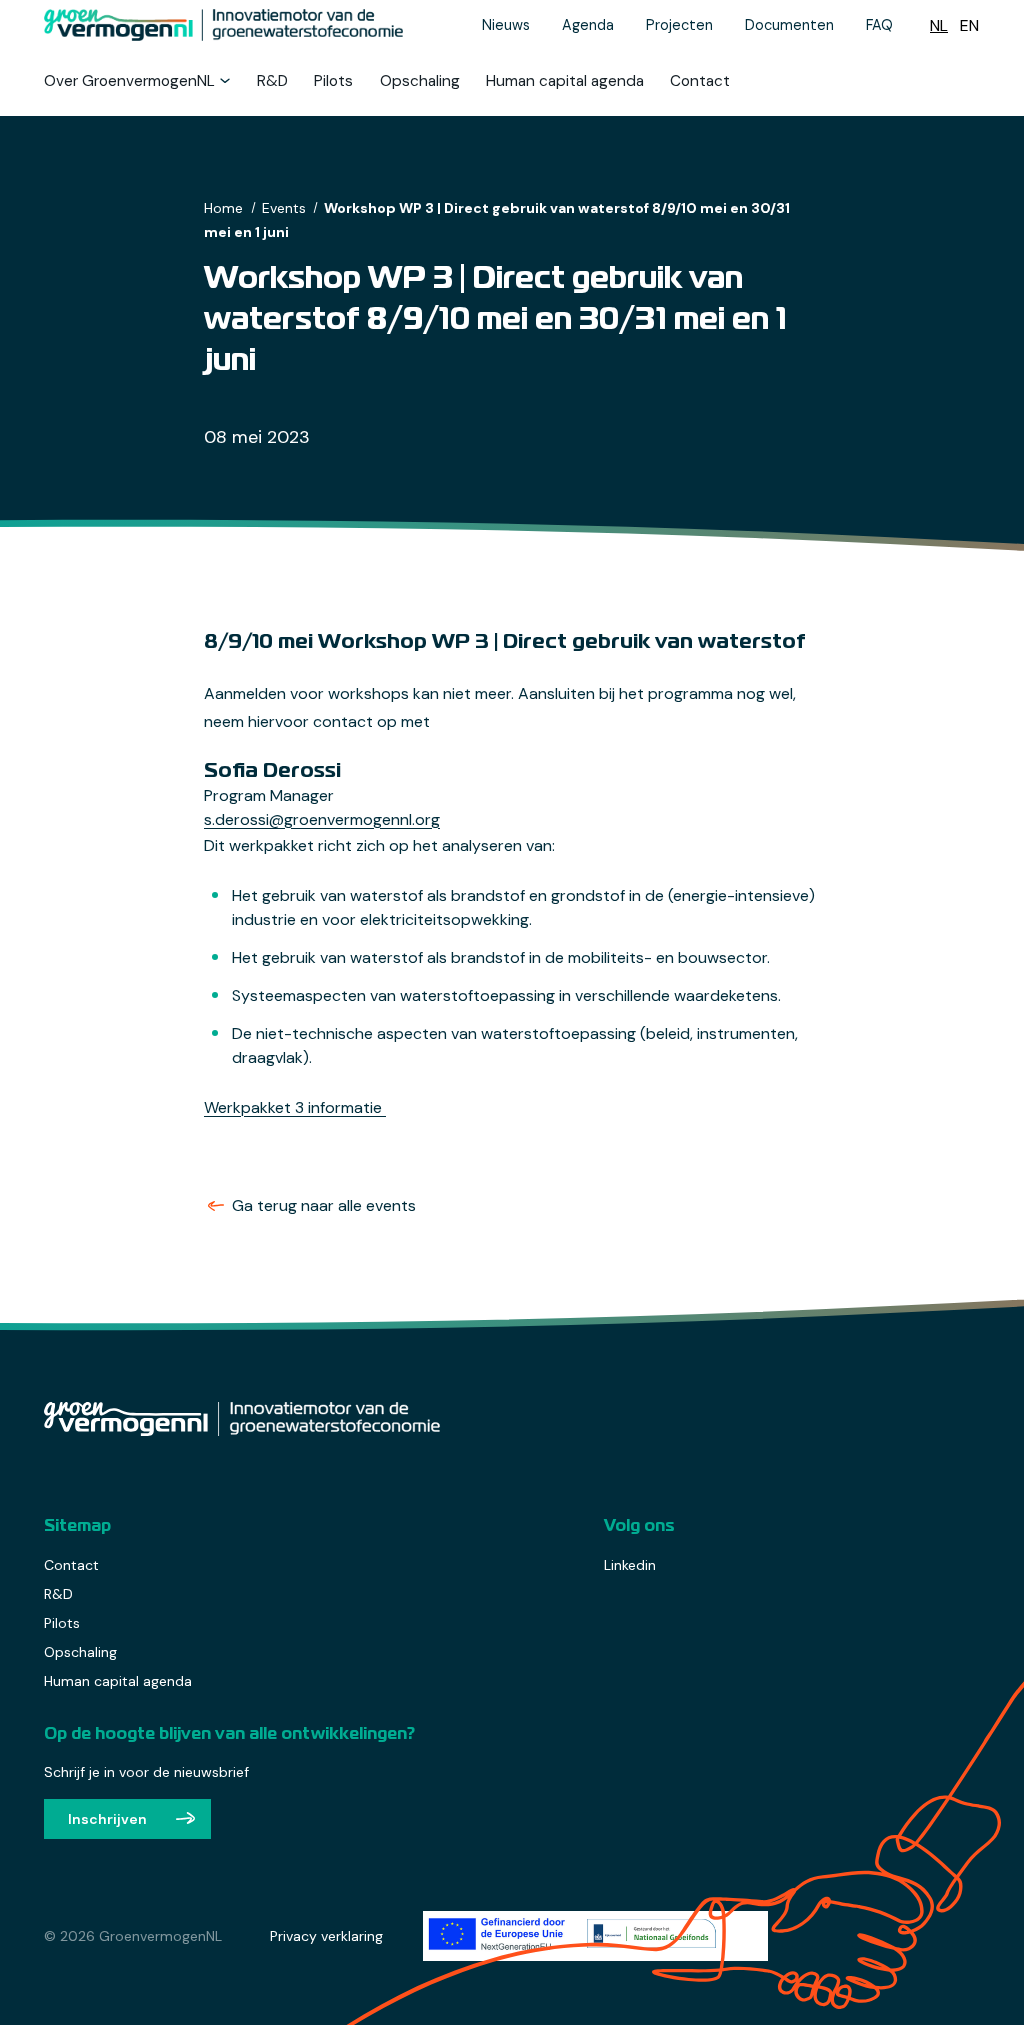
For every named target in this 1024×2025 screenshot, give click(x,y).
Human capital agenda (565, 81)
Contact (700, 81)
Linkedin (630, 1565)
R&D (272, 81)
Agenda (588, 25)
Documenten (789, 25)
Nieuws (506, 25)
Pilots (333, 81)
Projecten (679, 25)
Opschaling (420, 81)
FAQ (879, 25)
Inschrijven (107, 1819)
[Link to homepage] (232, 25)
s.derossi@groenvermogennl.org (322, 819)
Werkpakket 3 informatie (295, 1107)
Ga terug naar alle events (324, 1205)
